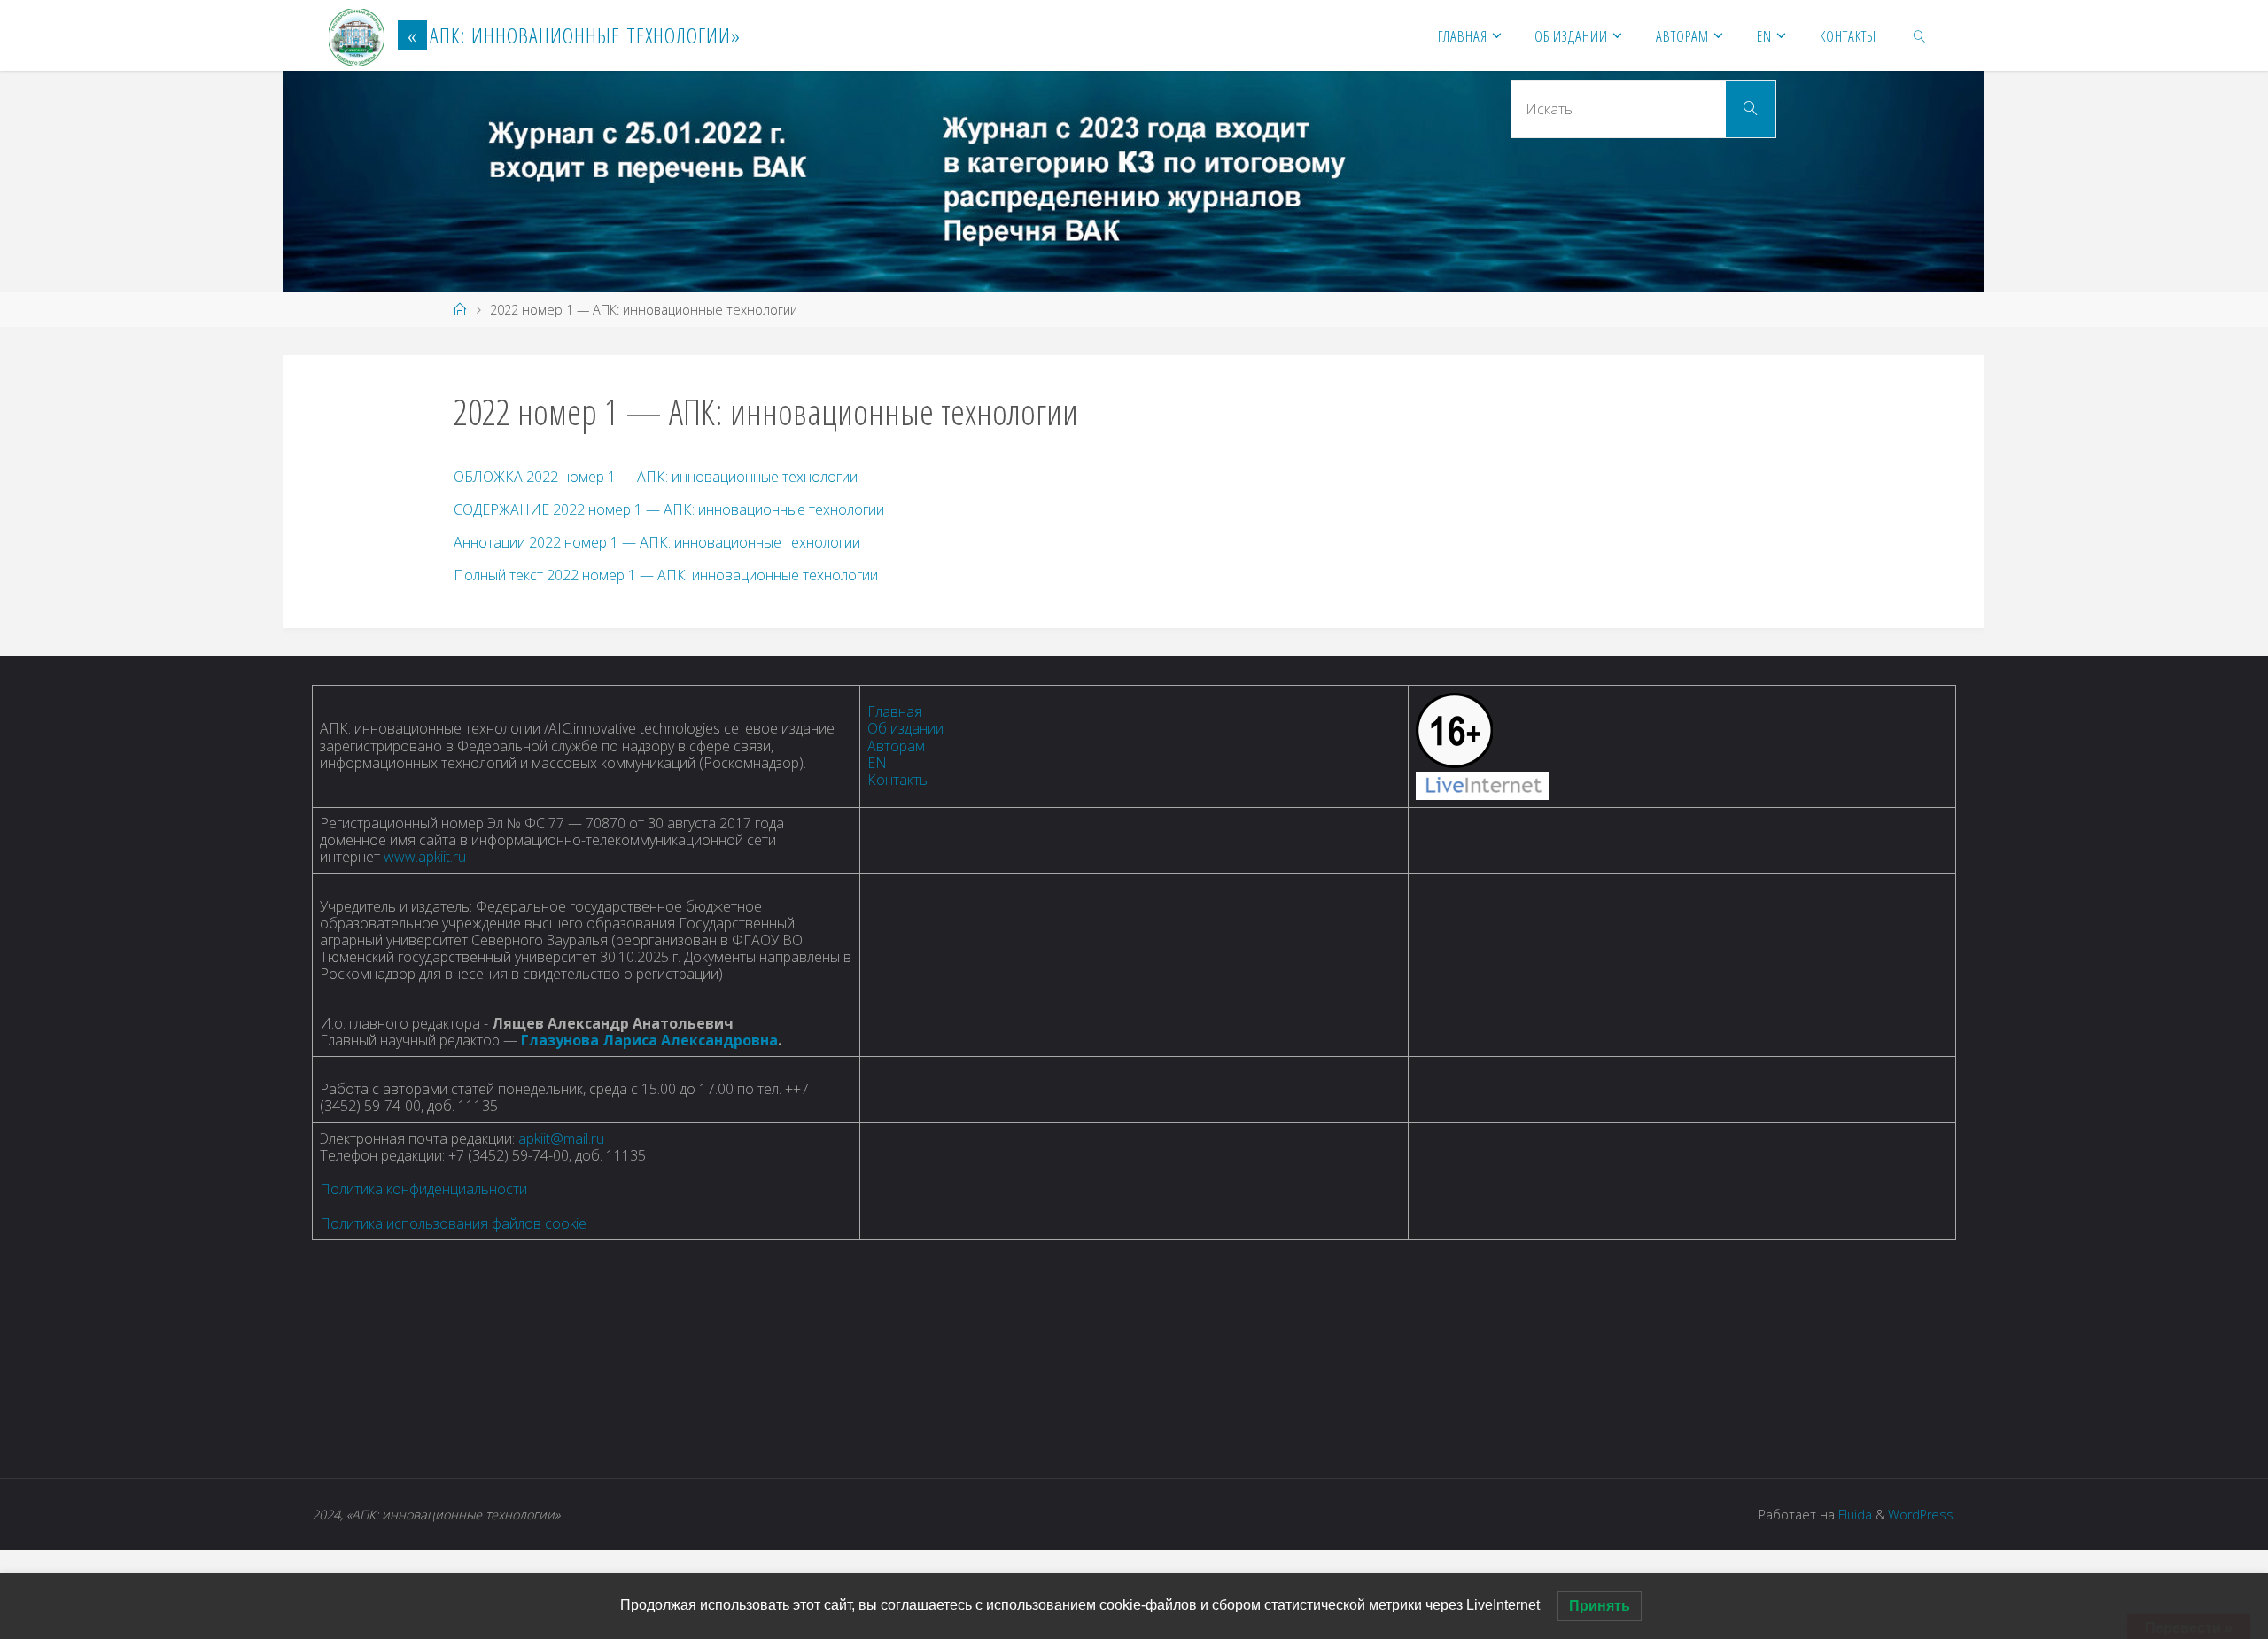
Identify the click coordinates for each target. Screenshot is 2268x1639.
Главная (895, 711)
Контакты (898, 780)
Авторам (896, 746)
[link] (1920, 35)
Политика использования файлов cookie (453, 1223)
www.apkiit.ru (425, 857)
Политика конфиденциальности (423, 1189)
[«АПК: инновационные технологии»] (356, 35)
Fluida (1853, 1515)
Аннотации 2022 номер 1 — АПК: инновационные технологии (657, 542)
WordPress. (1922, 1515)
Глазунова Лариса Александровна (649, 1040)
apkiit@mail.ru (561, 1138)
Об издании (905, 728)
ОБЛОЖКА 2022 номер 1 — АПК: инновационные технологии (656, 477)
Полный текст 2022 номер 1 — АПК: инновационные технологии (666, 575)
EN (877, 763)
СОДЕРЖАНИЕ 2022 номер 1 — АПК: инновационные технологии (669, 509)
